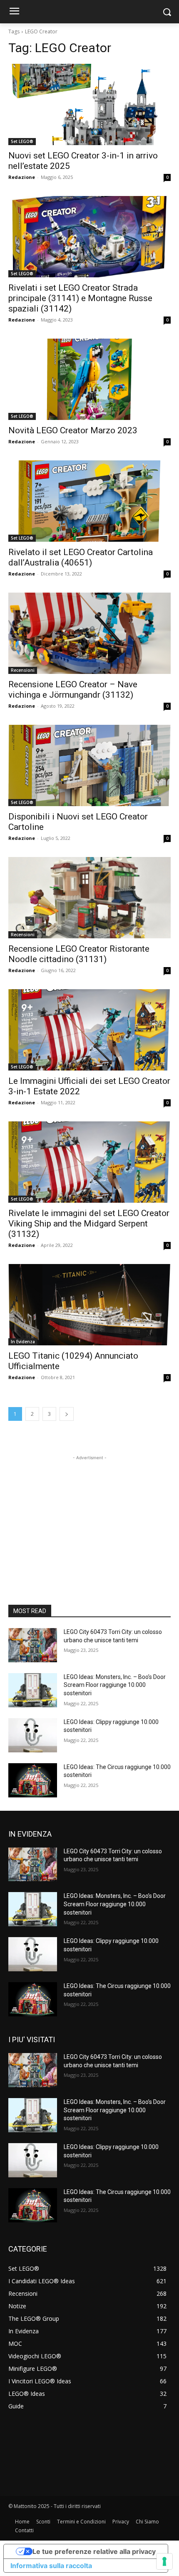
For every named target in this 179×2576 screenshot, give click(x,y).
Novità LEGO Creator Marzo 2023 (73, 430)
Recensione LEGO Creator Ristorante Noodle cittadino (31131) (79, 954)
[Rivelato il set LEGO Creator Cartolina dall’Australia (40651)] (89, 501)
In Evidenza (23, 1342)
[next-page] (67, 1414)
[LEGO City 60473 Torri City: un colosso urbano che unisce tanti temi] (33, 1645)
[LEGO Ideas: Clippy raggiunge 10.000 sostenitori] (33, 1735)
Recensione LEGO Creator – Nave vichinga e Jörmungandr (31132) (73, 690)
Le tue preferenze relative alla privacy (94, 2551)
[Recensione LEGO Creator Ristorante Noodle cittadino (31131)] (89, 898)
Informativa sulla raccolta (51, 2566)
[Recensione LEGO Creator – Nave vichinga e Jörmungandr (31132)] (89, 633)
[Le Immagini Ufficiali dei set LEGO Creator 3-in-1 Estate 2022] (89, 1030)
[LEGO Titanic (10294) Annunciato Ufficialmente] (89, 1305)
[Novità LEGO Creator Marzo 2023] (89, 379)
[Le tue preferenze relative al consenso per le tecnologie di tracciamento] (164, 2561)
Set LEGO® (22, 141)
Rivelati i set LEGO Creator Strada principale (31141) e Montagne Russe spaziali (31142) (80, 298)
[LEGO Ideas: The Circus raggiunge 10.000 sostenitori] (33, 1780)
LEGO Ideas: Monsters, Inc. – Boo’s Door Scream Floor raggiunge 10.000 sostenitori (115, 1685)
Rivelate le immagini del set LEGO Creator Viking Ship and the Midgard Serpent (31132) (89, 1224)
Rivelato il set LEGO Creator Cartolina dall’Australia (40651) (81, 557)
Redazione (22, 177)
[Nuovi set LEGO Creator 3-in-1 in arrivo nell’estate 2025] (89, 104)
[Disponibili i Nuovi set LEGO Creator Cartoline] (89, 765)
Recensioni (23, 670)
